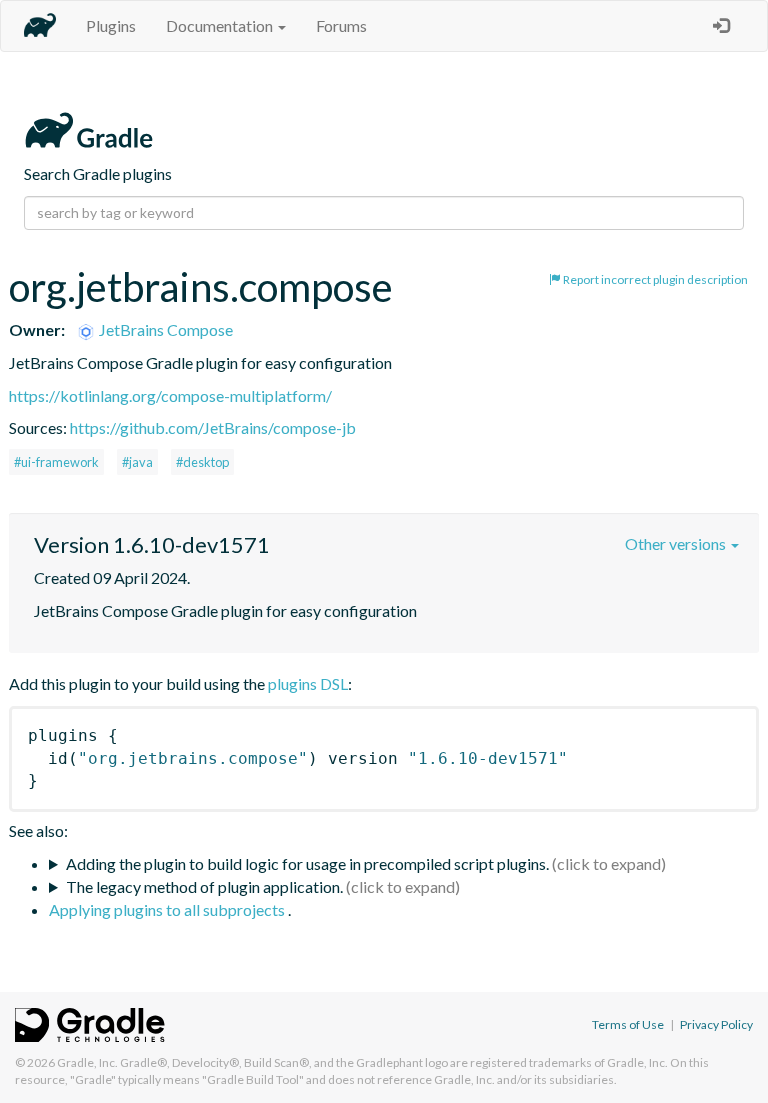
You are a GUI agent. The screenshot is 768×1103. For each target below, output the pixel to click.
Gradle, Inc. (87, 1062)
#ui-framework (56, 462)
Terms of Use (628, 1024)
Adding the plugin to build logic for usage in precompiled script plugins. (307, 863)
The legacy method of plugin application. (204, 886)
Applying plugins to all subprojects (168, 909)
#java (137, 462)
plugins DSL (308, 683)
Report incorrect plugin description (654, 279)
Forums (341, 25)
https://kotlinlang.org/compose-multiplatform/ (170, 395)
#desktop (202, 462)
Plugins (111, 25)
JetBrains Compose (164, 329)
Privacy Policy (716, 1024)
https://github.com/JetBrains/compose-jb (213, 427)
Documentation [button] (221, 25)
